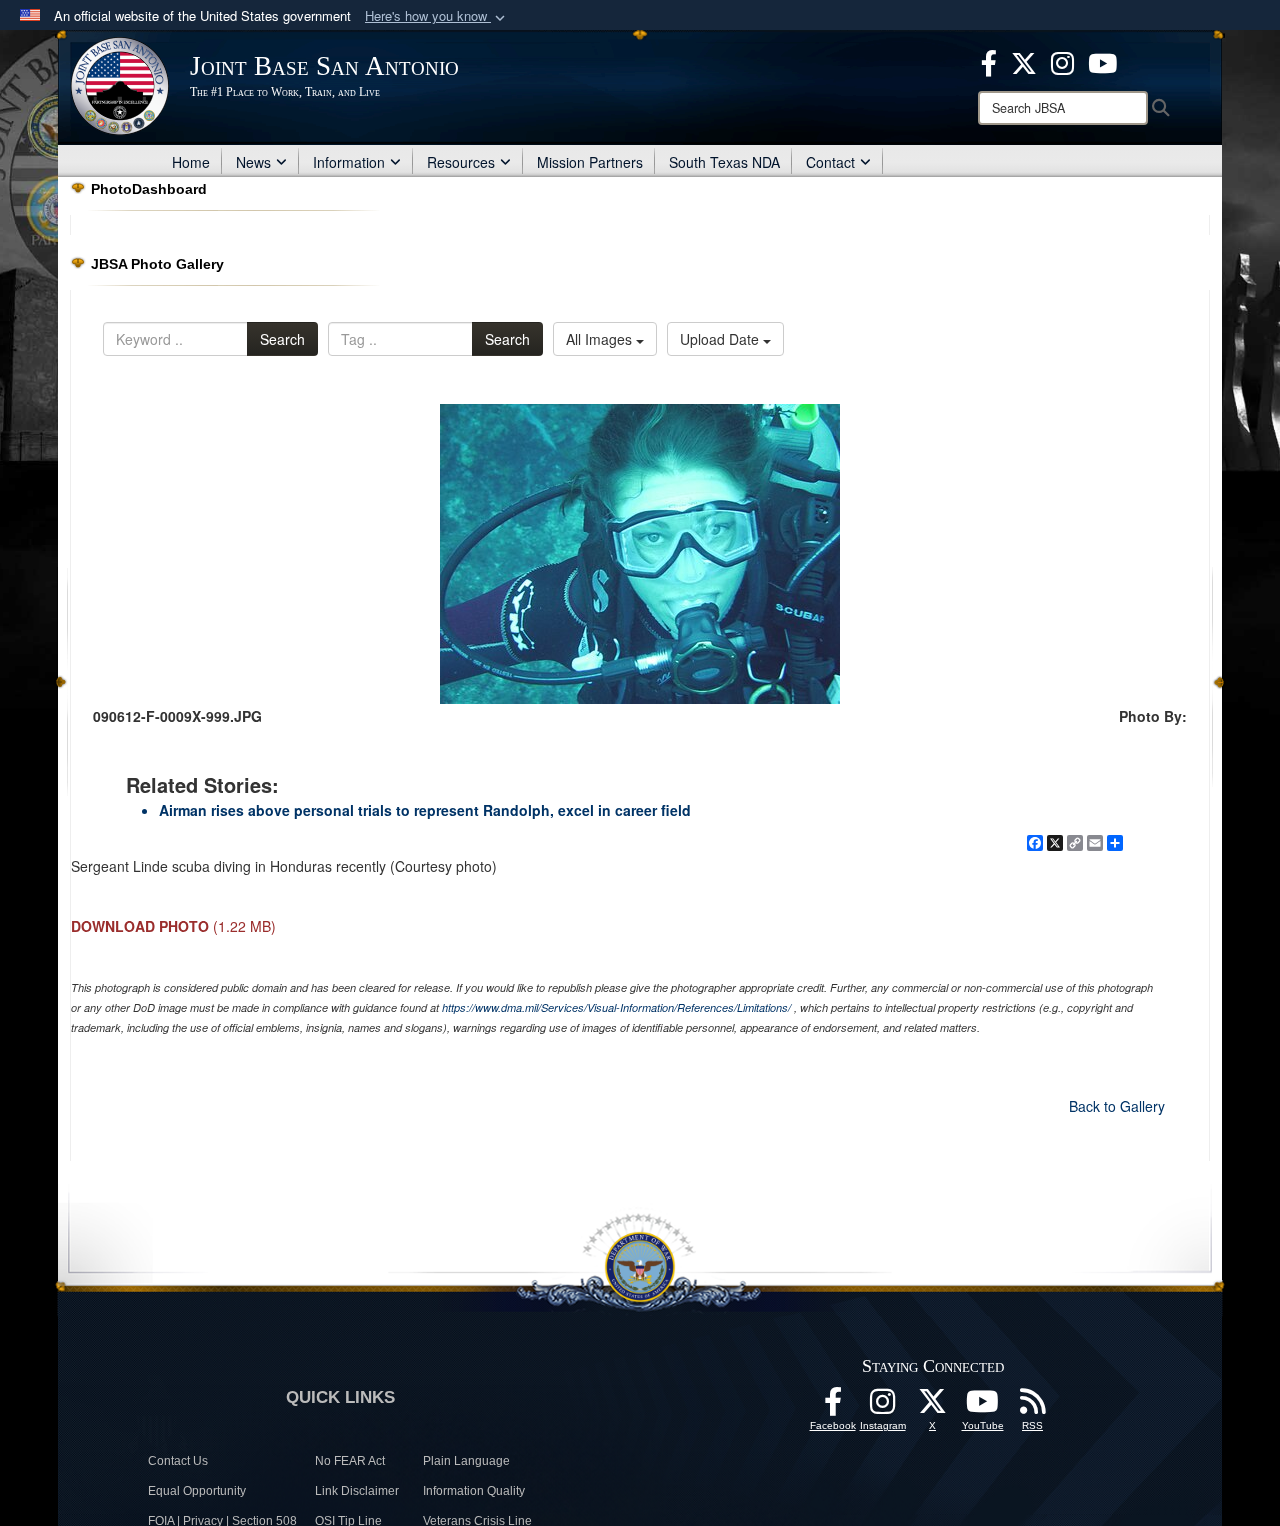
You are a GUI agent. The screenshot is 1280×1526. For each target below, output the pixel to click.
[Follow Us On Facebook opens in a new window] (833, 1407)
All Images (601, 339)
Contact (830, 162)
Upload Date (721, 339)
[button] (437, 16)
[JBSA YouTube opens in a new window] (1102, 61)
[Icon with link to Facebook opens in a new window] (989, 61)
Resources (461, 162)
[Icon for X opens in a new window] (1024, 61)
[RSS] (1033, 1407)
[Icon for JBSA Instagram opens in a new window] (1062, 61)
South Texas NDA (724, 162)
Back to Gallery (1117, 1106)
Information (349, 162)
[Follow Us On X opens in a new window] (933, 1407)
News (253, 162)
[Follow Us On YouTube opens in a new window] (983, 1407)
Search (282, 339)
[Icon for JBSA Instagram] (883, 1407)
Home (191, 162)
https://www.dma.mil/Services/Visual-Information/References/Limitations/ (616, 1007)
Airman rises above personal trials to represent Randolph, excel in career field (425, 810)
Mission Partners (590, 162)
